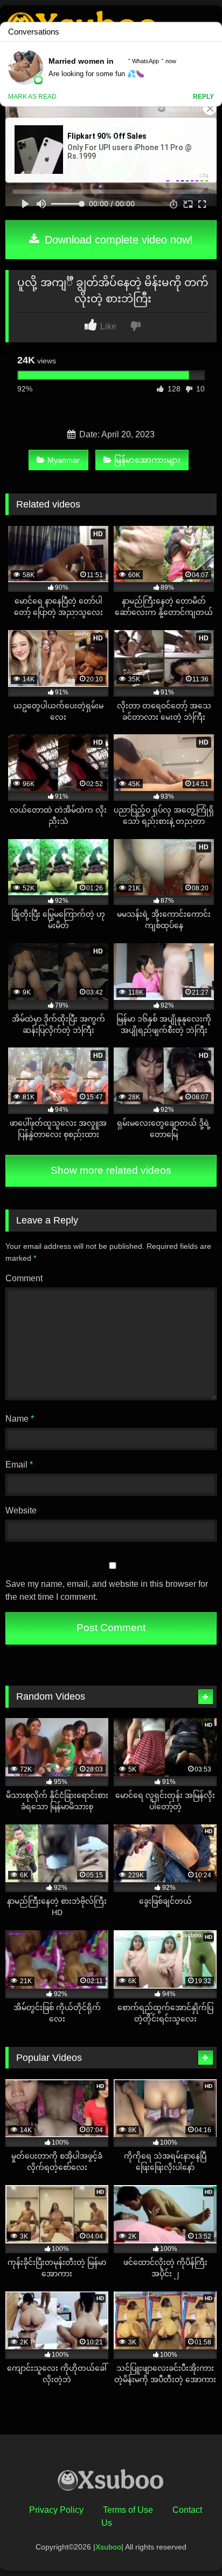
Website (21, 1510)
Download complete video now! (117, 240)
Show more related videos (111, 1170)
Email (19, 1465)
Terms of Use (128, 2510)
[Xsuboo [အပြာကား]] (111, 2482)
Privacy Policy (56, 2510)
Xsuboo (108, 2547)
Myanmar (64, 460)
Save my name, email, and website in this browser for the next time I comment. (107, 1590)
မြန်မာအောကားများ (147, 460)
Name (20, 1419)
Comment (24, 1278)
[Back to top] (189, 2544)
